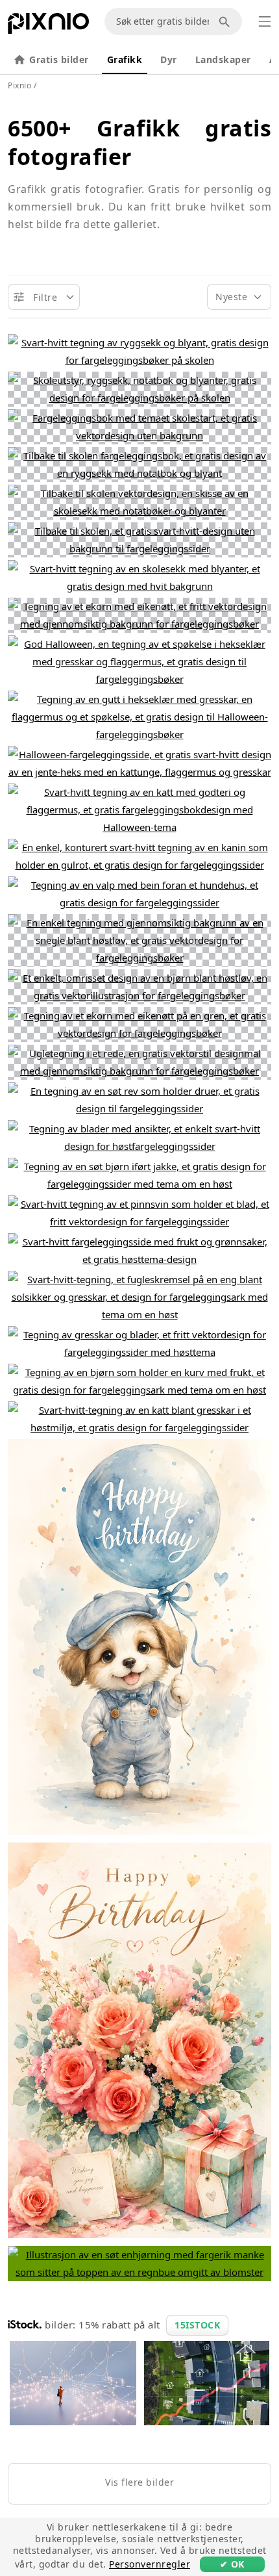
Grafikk (125, 59)
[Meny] (265, 21)
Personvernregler (150, 2564)
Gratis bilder (59, 59)
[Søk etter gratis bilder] (226, 21)
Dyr (169, 59)
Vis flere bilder (139, 2482)
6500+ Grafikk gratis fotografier (139, 142)
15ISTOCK (197, 2325)
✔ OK (232, 2564)
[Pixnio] (48, 26)
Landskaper (223, 59)
